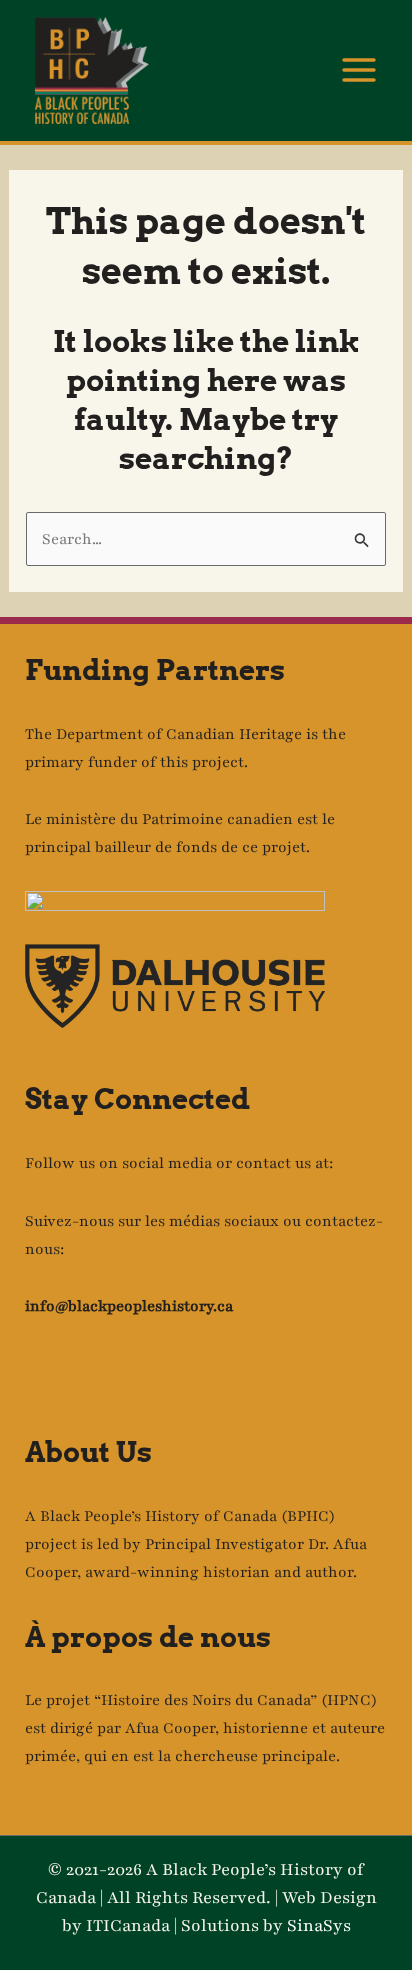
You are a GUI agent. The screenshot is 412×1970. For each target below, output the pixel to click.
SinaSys (319, 1925)
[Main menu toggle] (360, 71)
